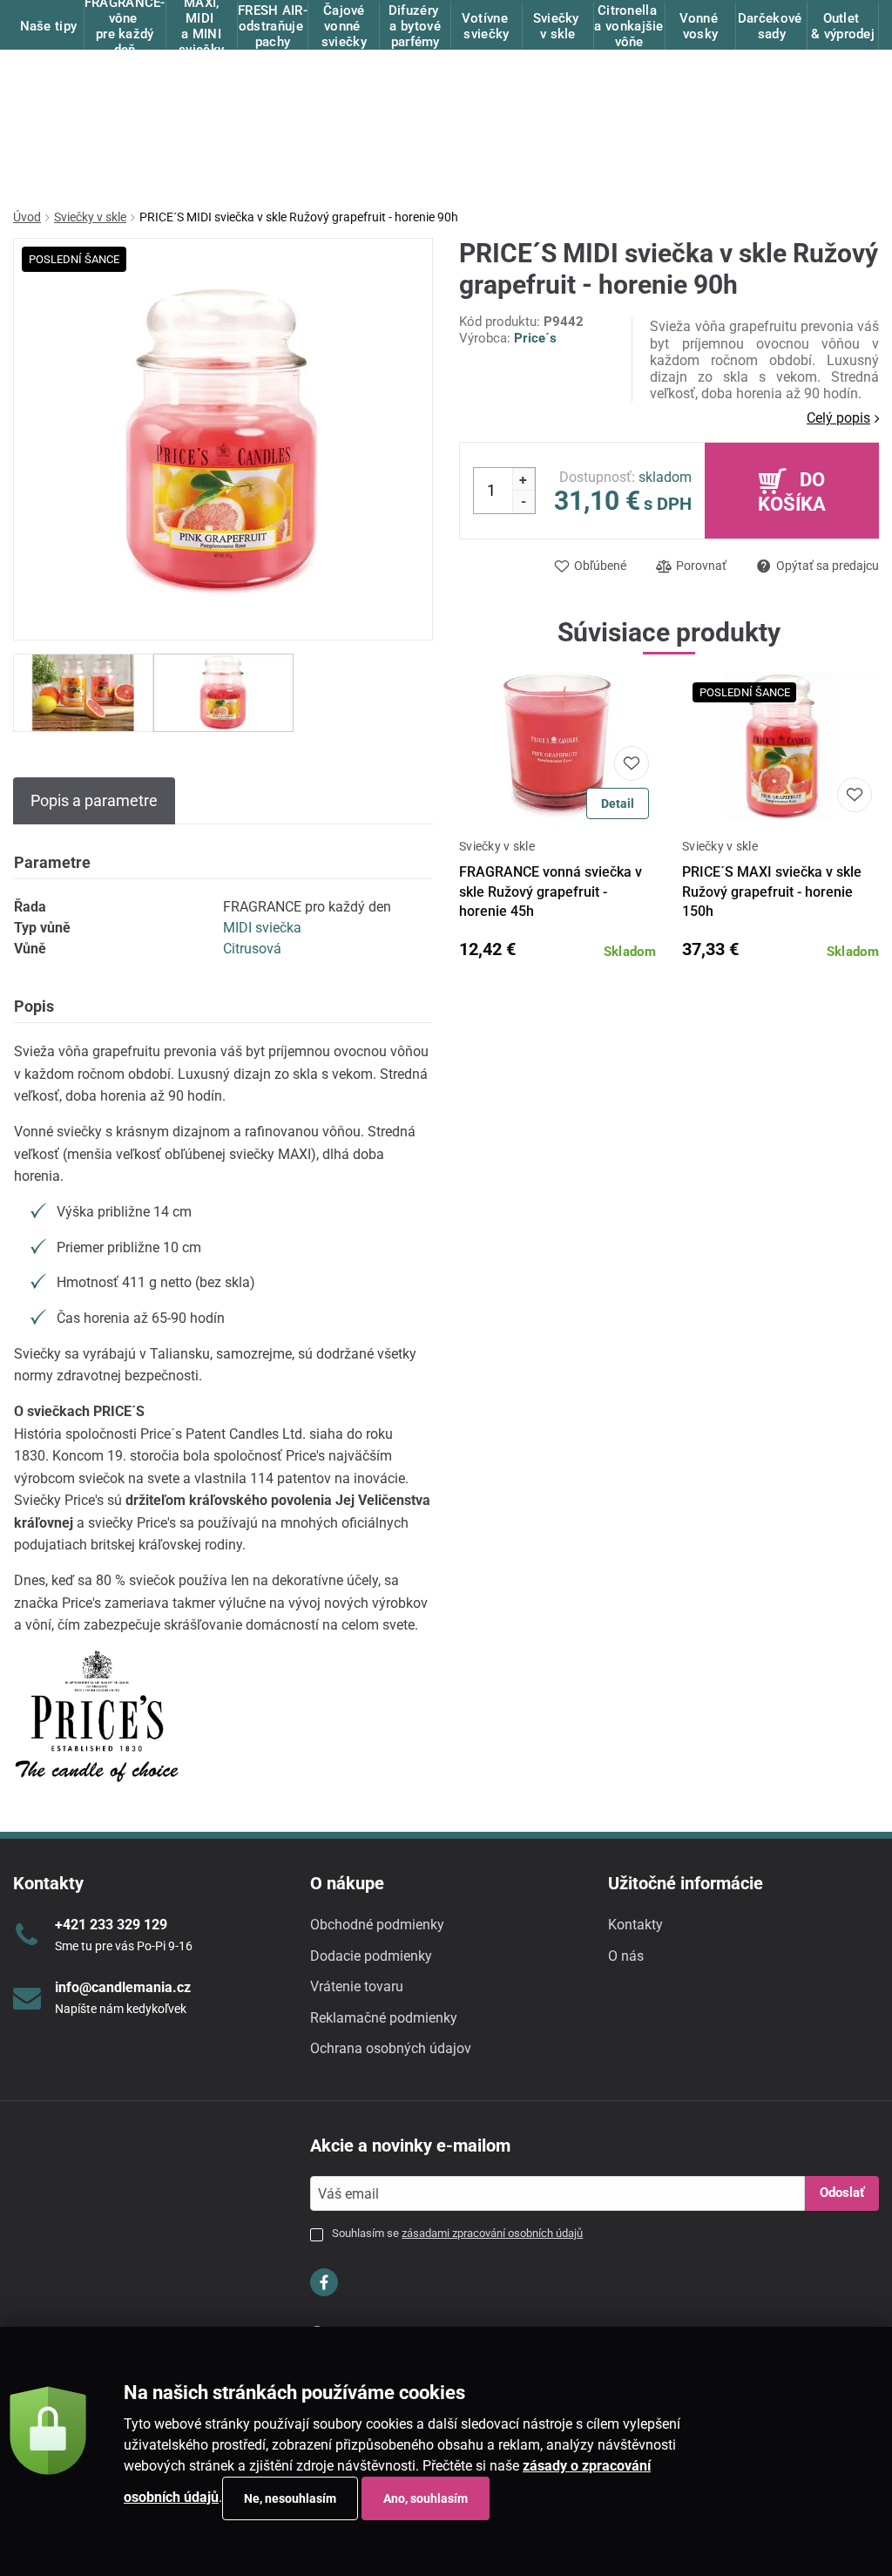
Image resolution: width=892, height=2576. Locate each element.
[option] (83, 692)
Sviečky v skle (90, 217)
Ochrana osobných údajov (391, 2048)
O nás (626, 1956)
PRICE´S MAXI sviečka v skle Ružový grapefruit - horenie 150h (772, 891)
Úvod (27, 217)
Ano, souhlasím (426, 2498)
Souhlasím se (457, 2233)
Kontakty (635, 1925)
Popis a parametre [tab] (94, 800)
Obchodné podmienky (377, 1925)
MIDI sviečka (262, 928)
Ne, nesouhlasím (290, 2498)
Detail (618, 803)
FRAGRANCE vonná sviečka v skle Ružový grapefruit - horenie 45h (551, 891)
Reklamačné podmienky (384, 2018)
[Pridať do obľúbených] (632, 763)
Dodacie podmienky (371, 1956)
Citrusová (252, 949)
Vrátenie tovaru (357, 1986)
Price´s (535, 338)
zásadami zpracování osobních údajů (492, 2233)
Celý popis (838, 418)
